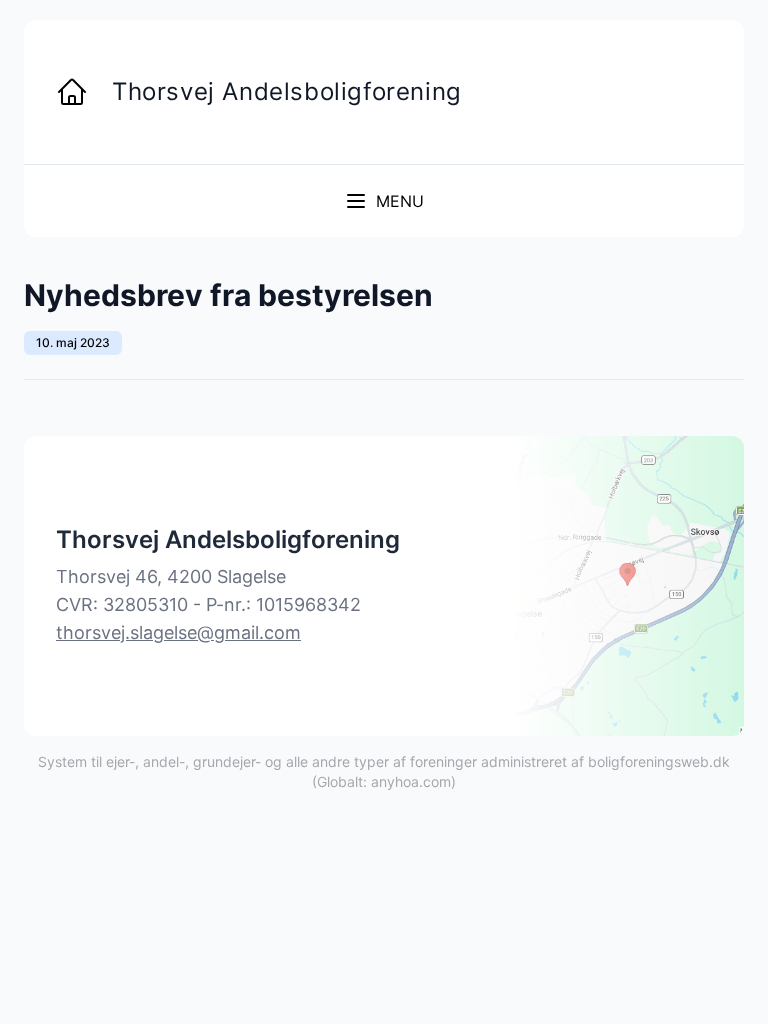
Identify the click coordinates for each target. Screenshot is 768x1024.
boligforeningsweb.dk (659, 761)
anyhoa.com (411, 781)
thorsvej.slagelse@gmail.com (178, 632)
